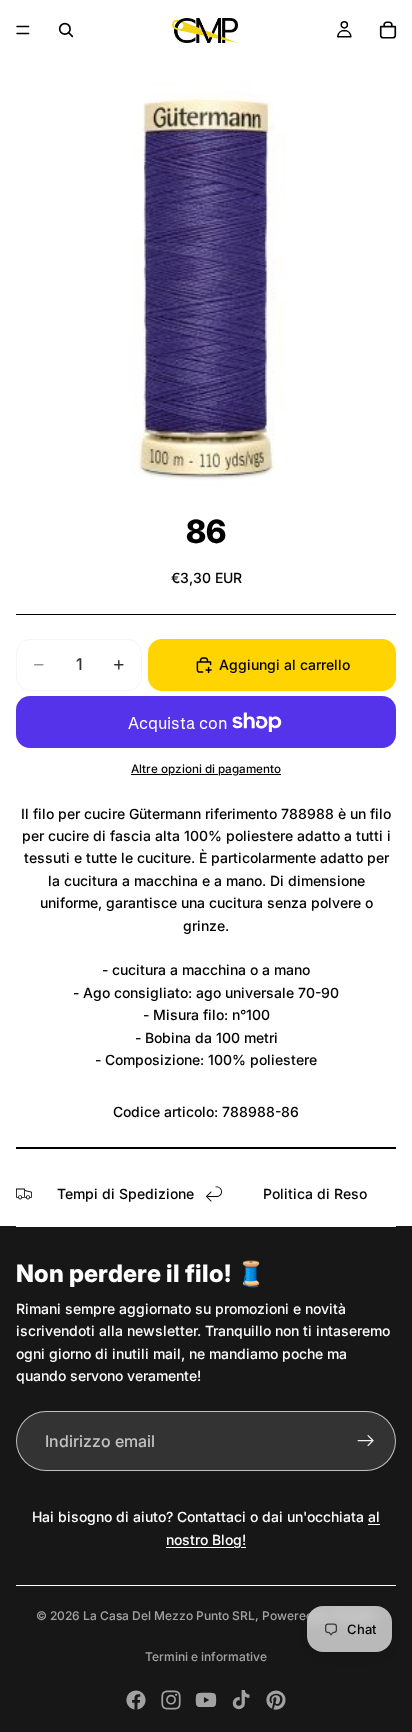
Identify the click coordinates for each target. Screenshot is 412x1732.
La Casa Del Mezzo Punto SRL (169, 1615)
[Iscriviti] (366, 1441)
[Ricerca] (66, 30)
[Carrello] (388, 30)
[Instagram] (171, 1700)
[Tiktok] (241, 1700)
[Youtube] (206, 1700)
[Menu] (23, 30)
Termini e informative (206, 1656)
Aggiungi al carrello (284, 664)
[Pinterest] (276, 1700)
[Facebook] (136, 1700)
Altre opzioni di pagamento (206, 769)
